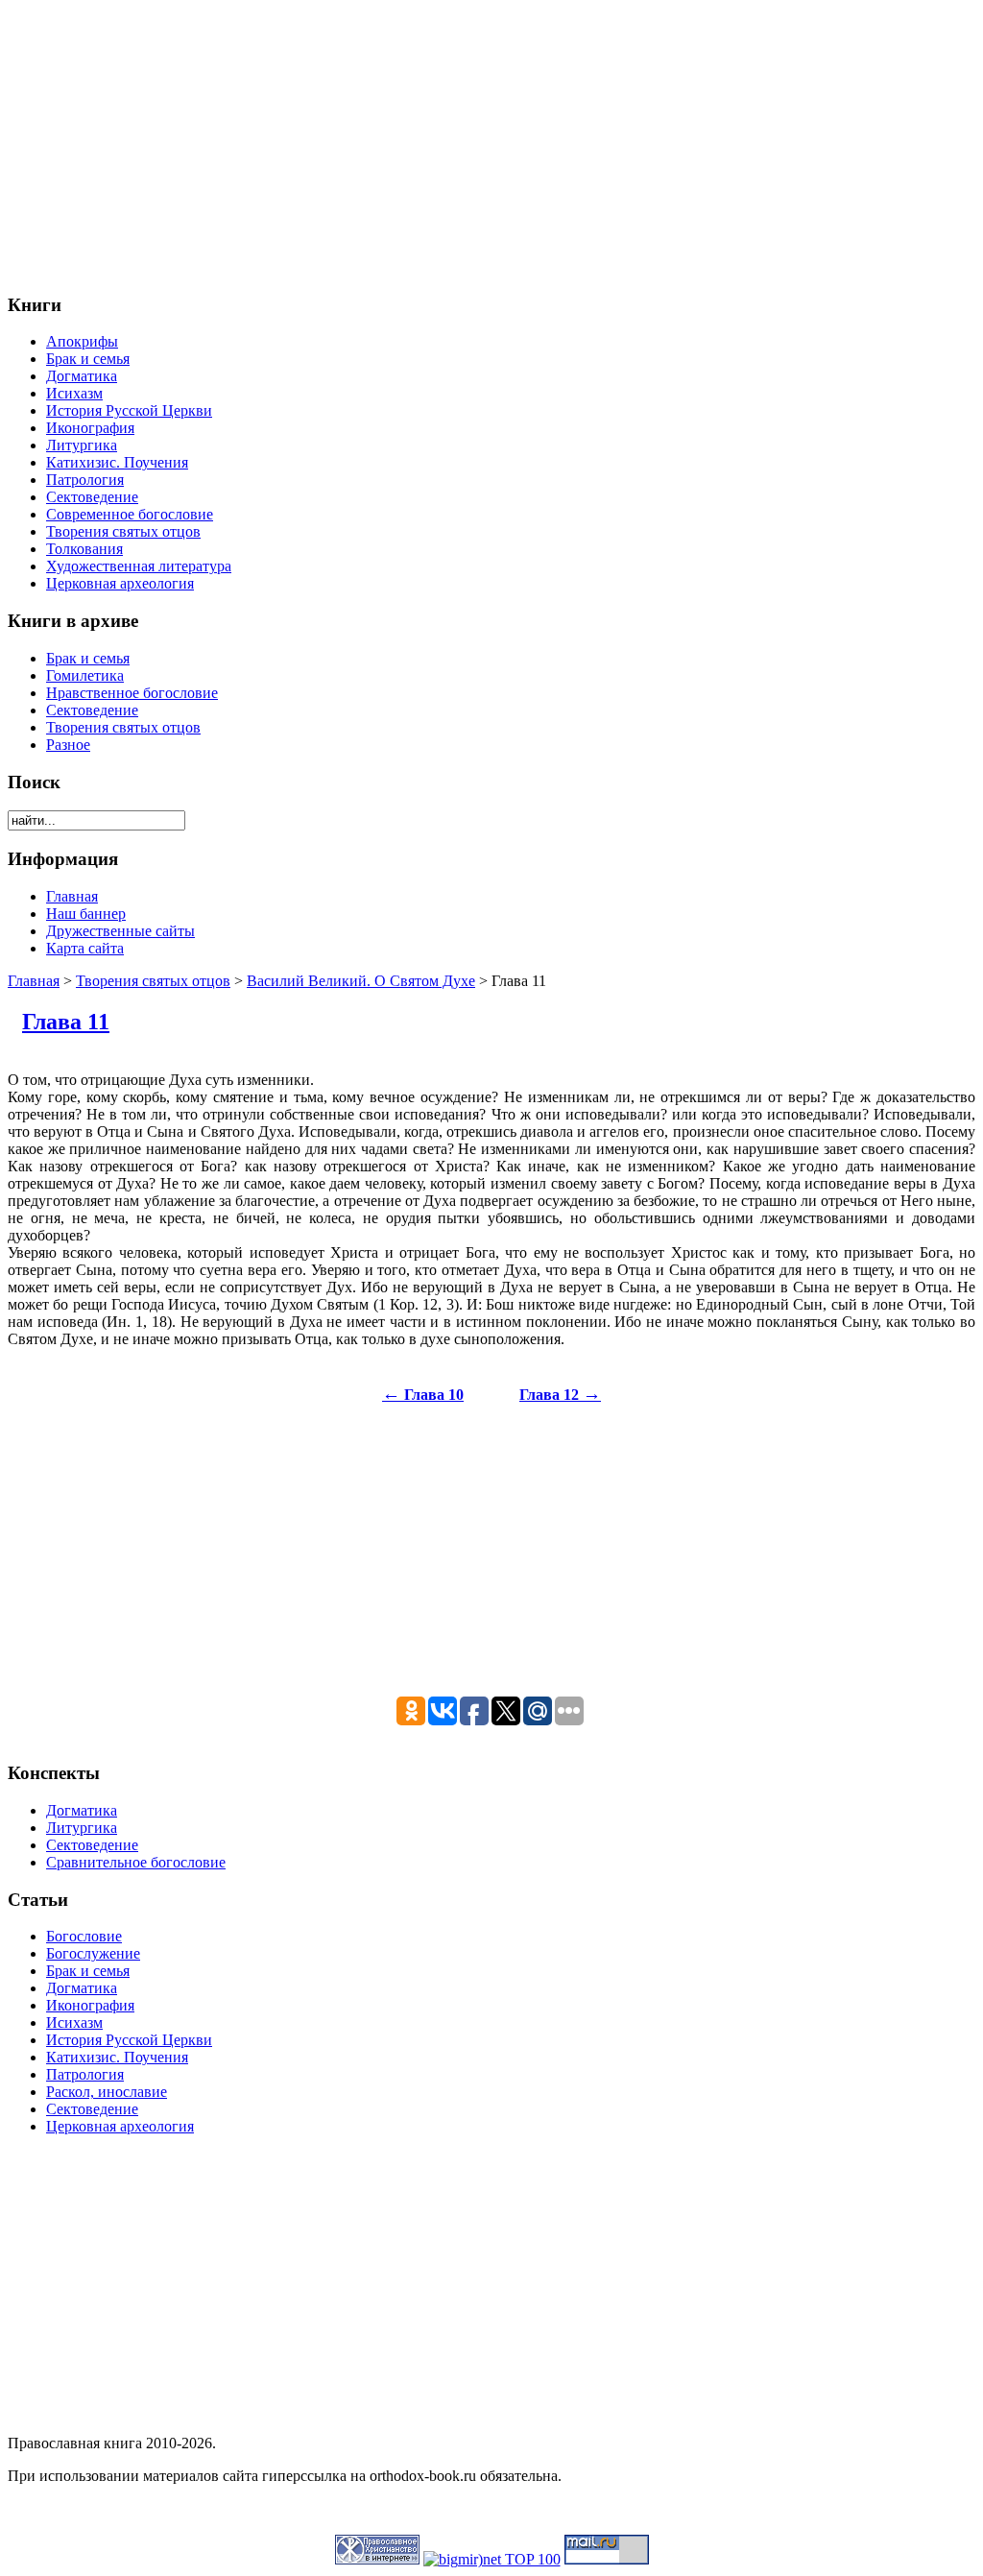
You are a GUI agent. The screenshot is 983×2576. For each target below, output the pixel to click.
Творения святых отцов (153, 981)
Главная (34, 981)
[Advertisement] (491, 142)
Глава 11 (66, 1022)
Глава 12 (560, 1395)
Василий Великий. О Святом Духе (361, 981)
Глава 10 (423, 1395)
